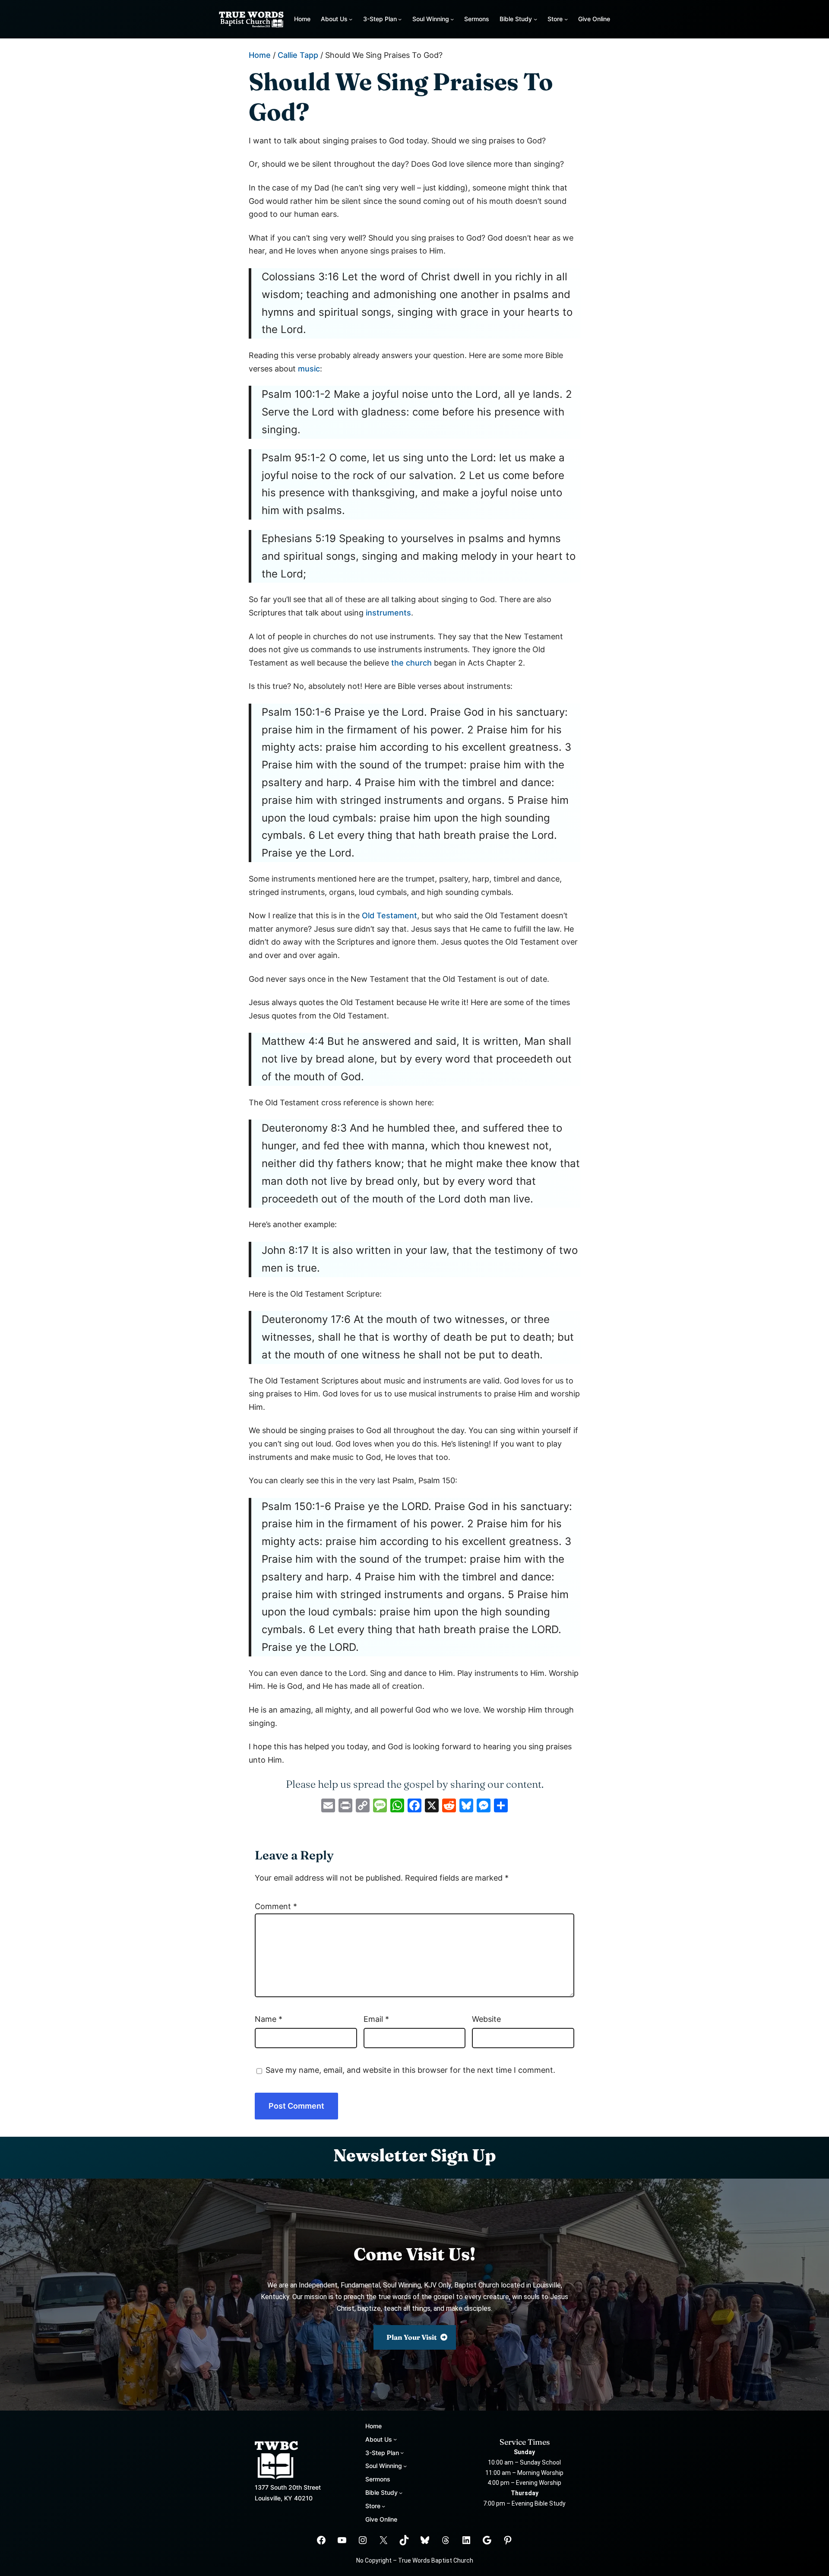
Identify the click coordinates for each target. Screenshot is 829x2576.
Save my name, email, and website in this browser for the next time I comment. (410, 2070)
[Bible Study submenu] (535, 19)
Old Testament (389, 915)
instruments (388, 613)
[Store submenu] (566, 19)
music (309, 369)
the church (411, 663)
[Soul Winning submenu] (452, 19)
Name (269, 2019)
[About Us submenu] (351, 19)
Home (302, 19)
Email (376, 2019)
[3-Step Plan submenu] (400, 19)
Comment (276, 1906)
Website (486, 2019)
